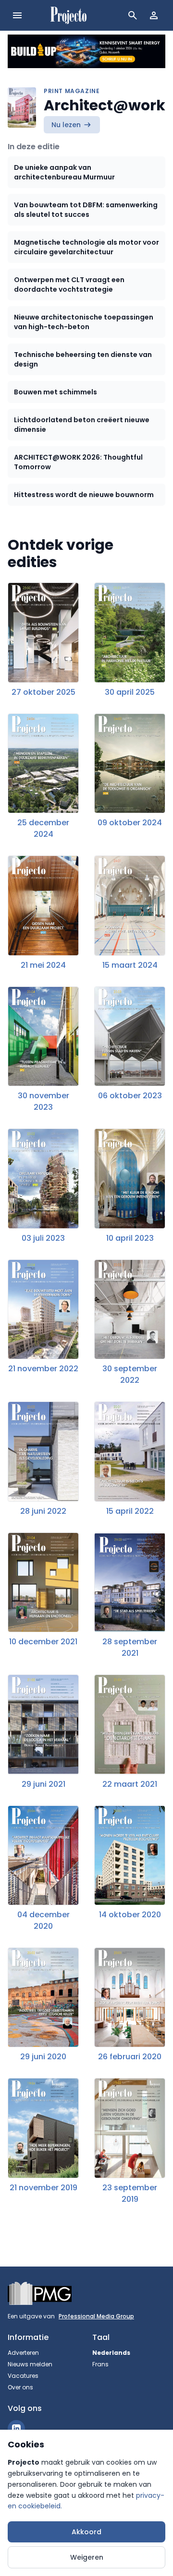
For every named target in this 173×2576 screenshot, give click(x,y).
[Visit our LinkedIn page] (16, 2429)
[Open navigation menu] (17, 15)
